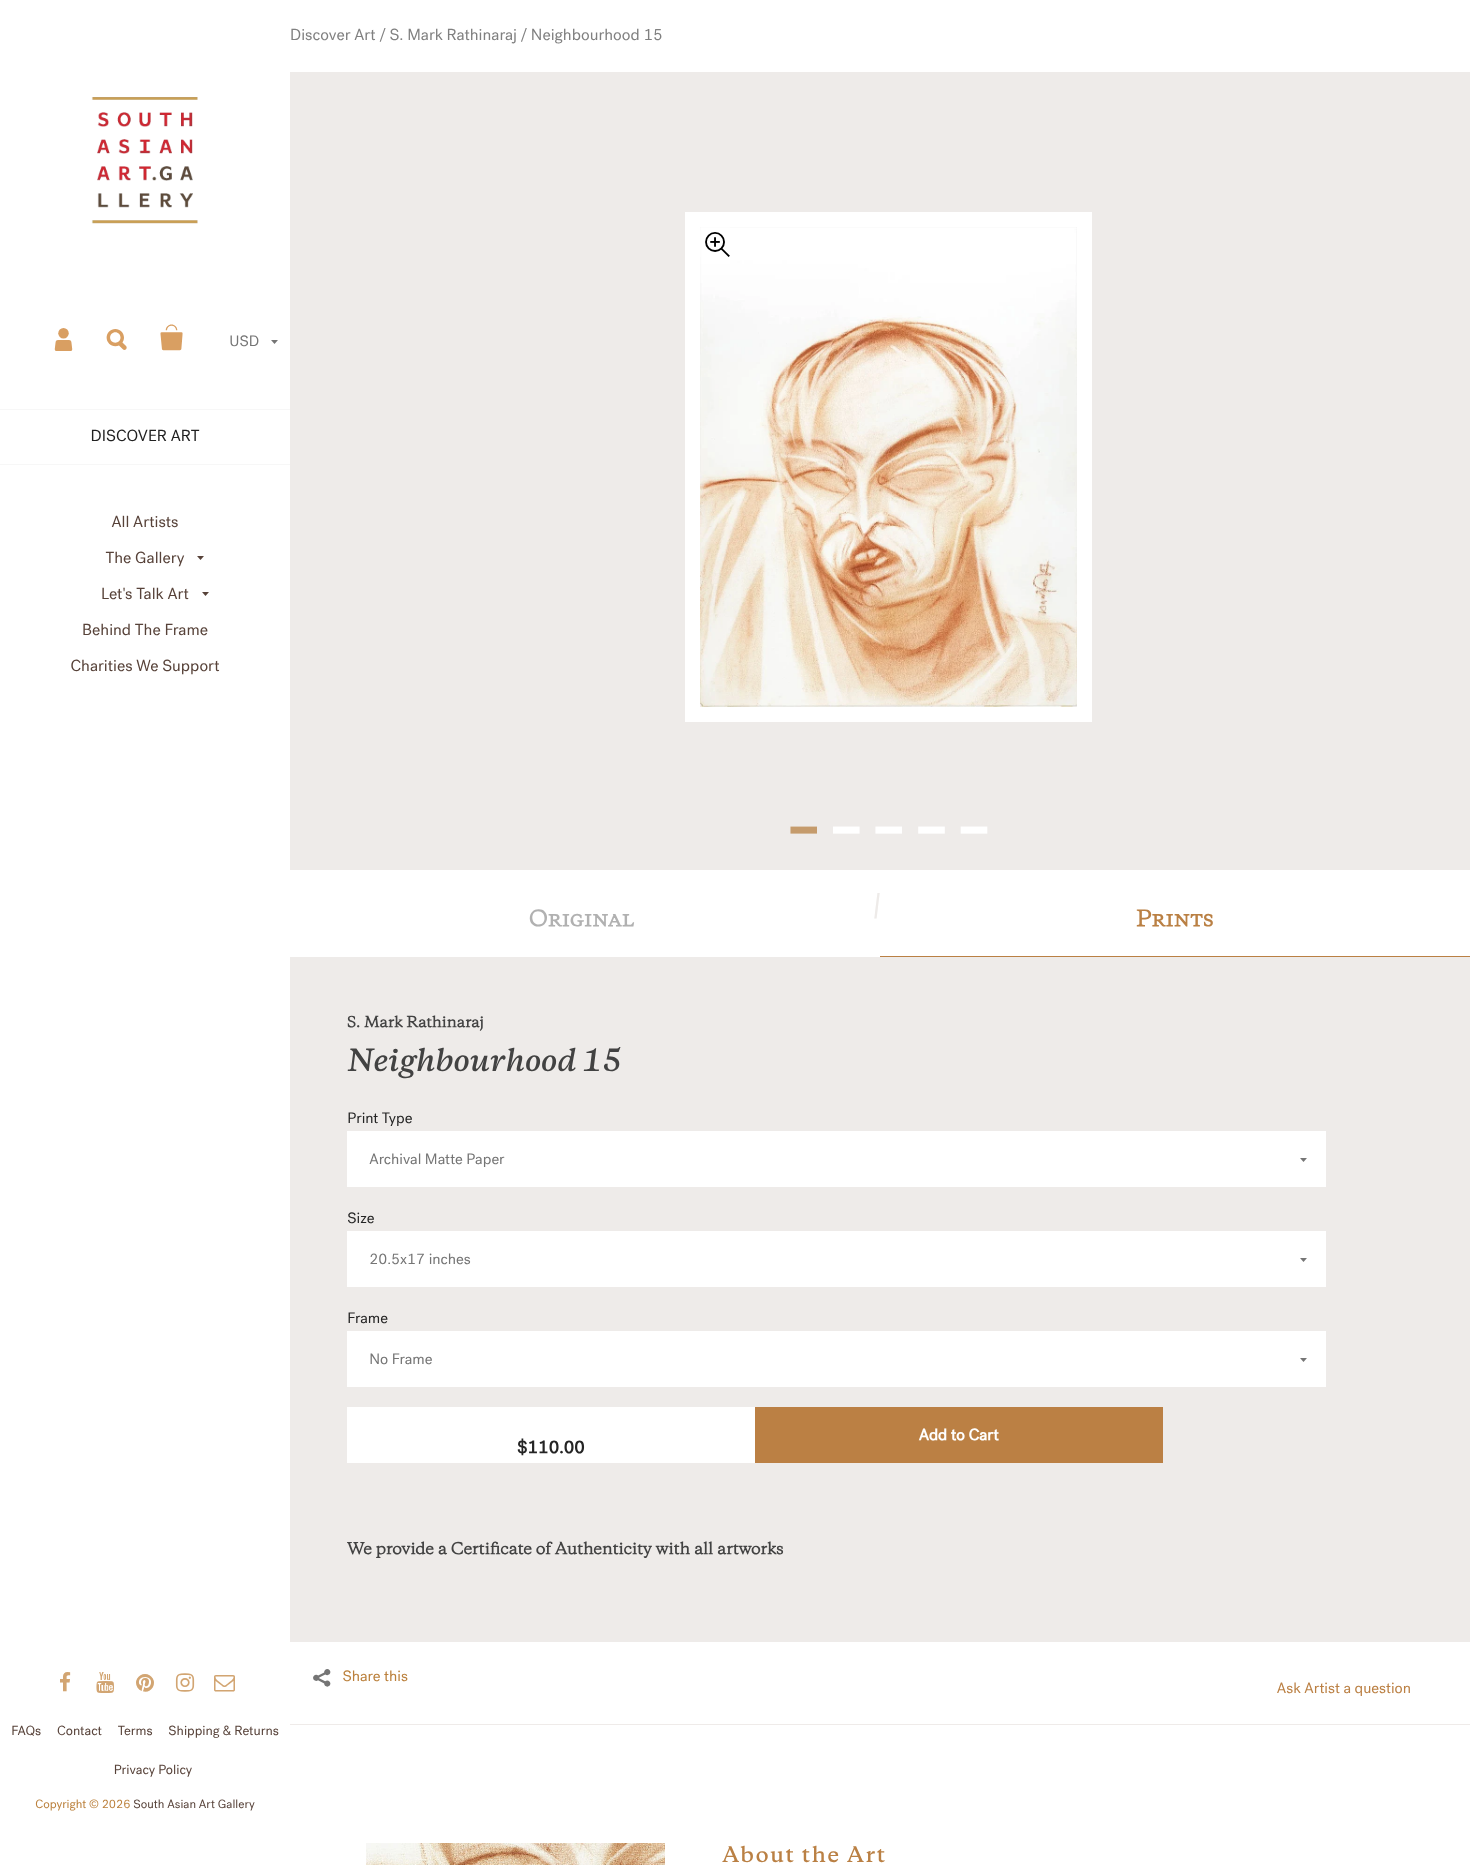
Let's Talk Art (145, 594)
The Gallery (145, 558)
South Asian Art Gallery (194, 1805)
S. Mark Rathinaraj (486, 59)
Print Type (425, 1102)
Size (409, 1202)
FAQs (26, 1731)
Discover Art (383, 59)
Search (118, 338)
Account (65, 338)
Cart (172, 338)
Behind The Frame (145, 630)
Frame (389, 1302)
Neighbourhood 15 (608, 59)
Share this (375, 1641)
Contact (79, 1731)
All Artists (144, 522)
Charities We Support (145, 666)
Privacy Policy (153, 1770)
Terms (135, 1731)
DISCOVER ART (145, 436)
